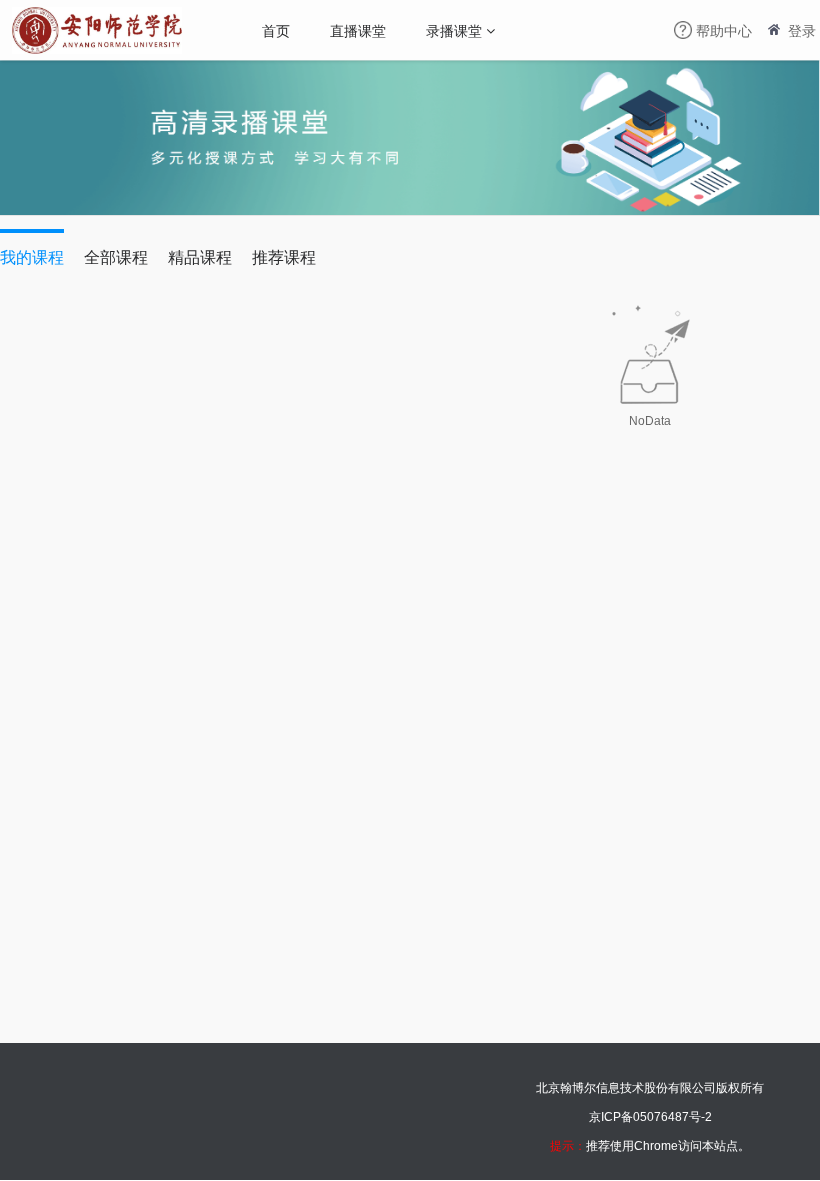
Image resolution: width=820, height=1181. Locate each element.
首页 (276, 30)
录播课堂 (454, 30)
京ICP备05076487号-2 (650, 1117)
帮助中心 (724, 30)
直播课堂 (358, 30)
